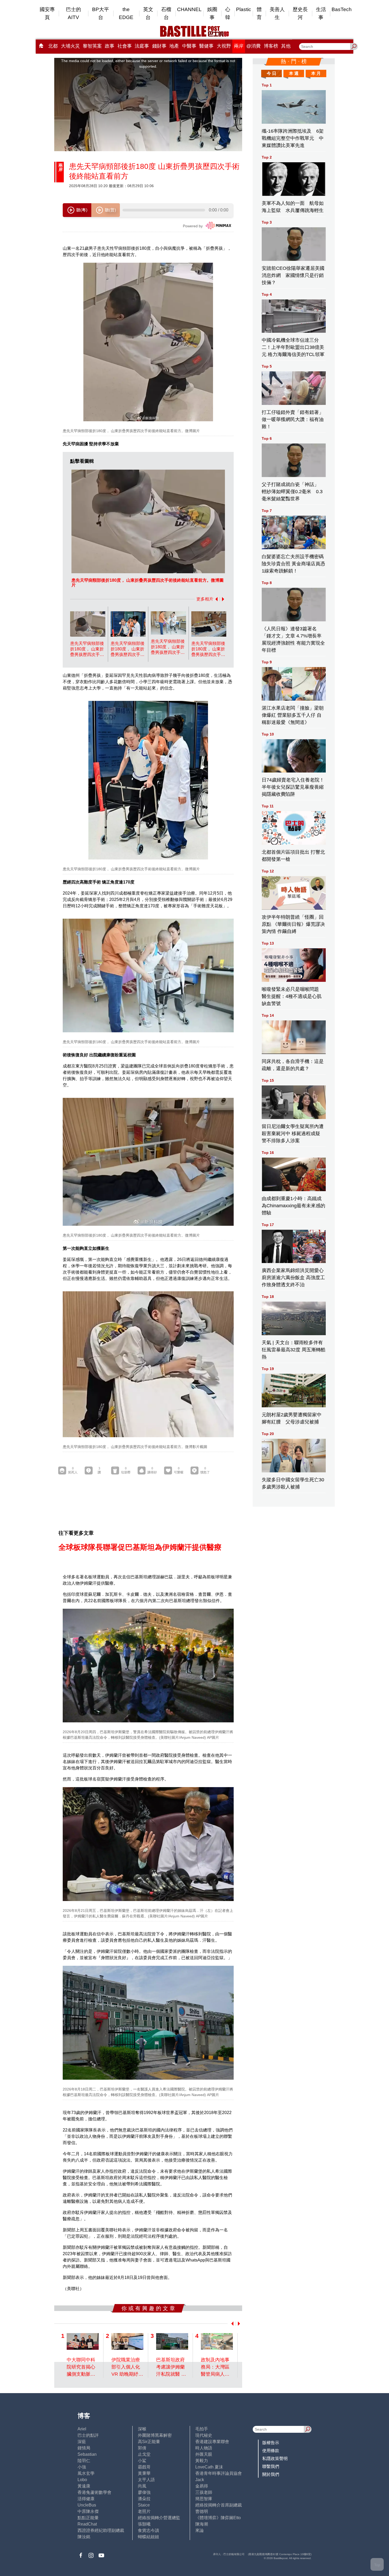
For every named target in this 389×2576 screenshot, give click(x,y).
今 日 (272, 73)
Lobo (82, 2480)
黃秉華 (144, 2473)
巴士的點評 (88, 2435)
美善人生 (277, 13)
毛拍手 (202, 2429)
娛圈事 (212, 13)
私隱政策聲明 (275, 2459)
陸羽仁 (84, 2461)
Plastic (244, 9)
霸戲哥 (144, 2467)
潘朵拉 (144, 2499)
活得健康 (86, 2499)
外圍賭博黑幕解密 (155, 2435)
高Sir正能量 (149, 2442)
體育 (259, 13)
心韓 (228, 13)
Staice (144, 2505)
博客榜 (271, 46)
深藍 (82, 2442)
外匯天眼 (204, 2454)
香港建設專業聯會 (212, 2442)
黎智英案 (92, 46)
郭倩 (142, 2448)
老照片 (144, 2511)
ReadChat (87, 2524)
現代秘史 (204, 2435)
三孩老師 (204, 2492)
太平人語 (146, 2480)
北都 (53, 46)
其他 (286, 46)
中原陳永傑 (88, 2511)
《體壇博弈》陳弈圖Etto (218, 2518)
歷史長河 (300, 13)
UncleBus (87, 2505)
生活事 (321, 13)
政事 (110, 46)
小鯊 (142, 2461)
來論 (200, 2530)
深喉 (142, 2429)
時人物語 (204, 2448)
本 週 (294, 73)
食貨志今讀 (148, 2530)
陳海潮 (202, 2524)
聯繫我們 (271, 2466)
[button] (215, 599)
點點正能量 (88, 2518)
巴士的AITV (73, 13)
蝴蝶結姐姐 (148, 2537)
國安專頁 (47, 13)
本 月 (316, 73)
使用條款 (271, 2451)
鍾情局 (84, 2448)
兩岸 (239, 46)
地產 (174, 46)
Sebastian (87, 2454)
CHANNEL (189, 9)
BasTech (342, 9)
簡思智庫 (204, 2499)
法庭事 (142, 46)
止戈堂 (144, 2454)
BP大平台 (101, 13)
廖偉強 (144, 2492)
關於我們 (271, 2474)
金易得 (202, 2486)
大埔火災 (70, 46)
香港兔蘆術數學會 (94, 2492)
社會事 (125, 46)
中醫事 (189, 46)
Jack (200, 2480)
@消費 (254, 46)
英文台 (148, 13)
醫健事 (206, 46)
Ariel (82, 2429)
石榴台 (166, 13)
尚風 (142, 2486)
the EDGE (126, 13)
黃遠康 (84, 2486)
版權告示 (271, 2443)
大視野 (224, 46)
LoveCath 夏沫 (209, 2467)
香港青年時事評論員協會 (219, 2473)
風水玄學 (86, 2473)
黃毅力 (202, 2461)
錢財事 (159, 46)
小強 (82, 2467)
